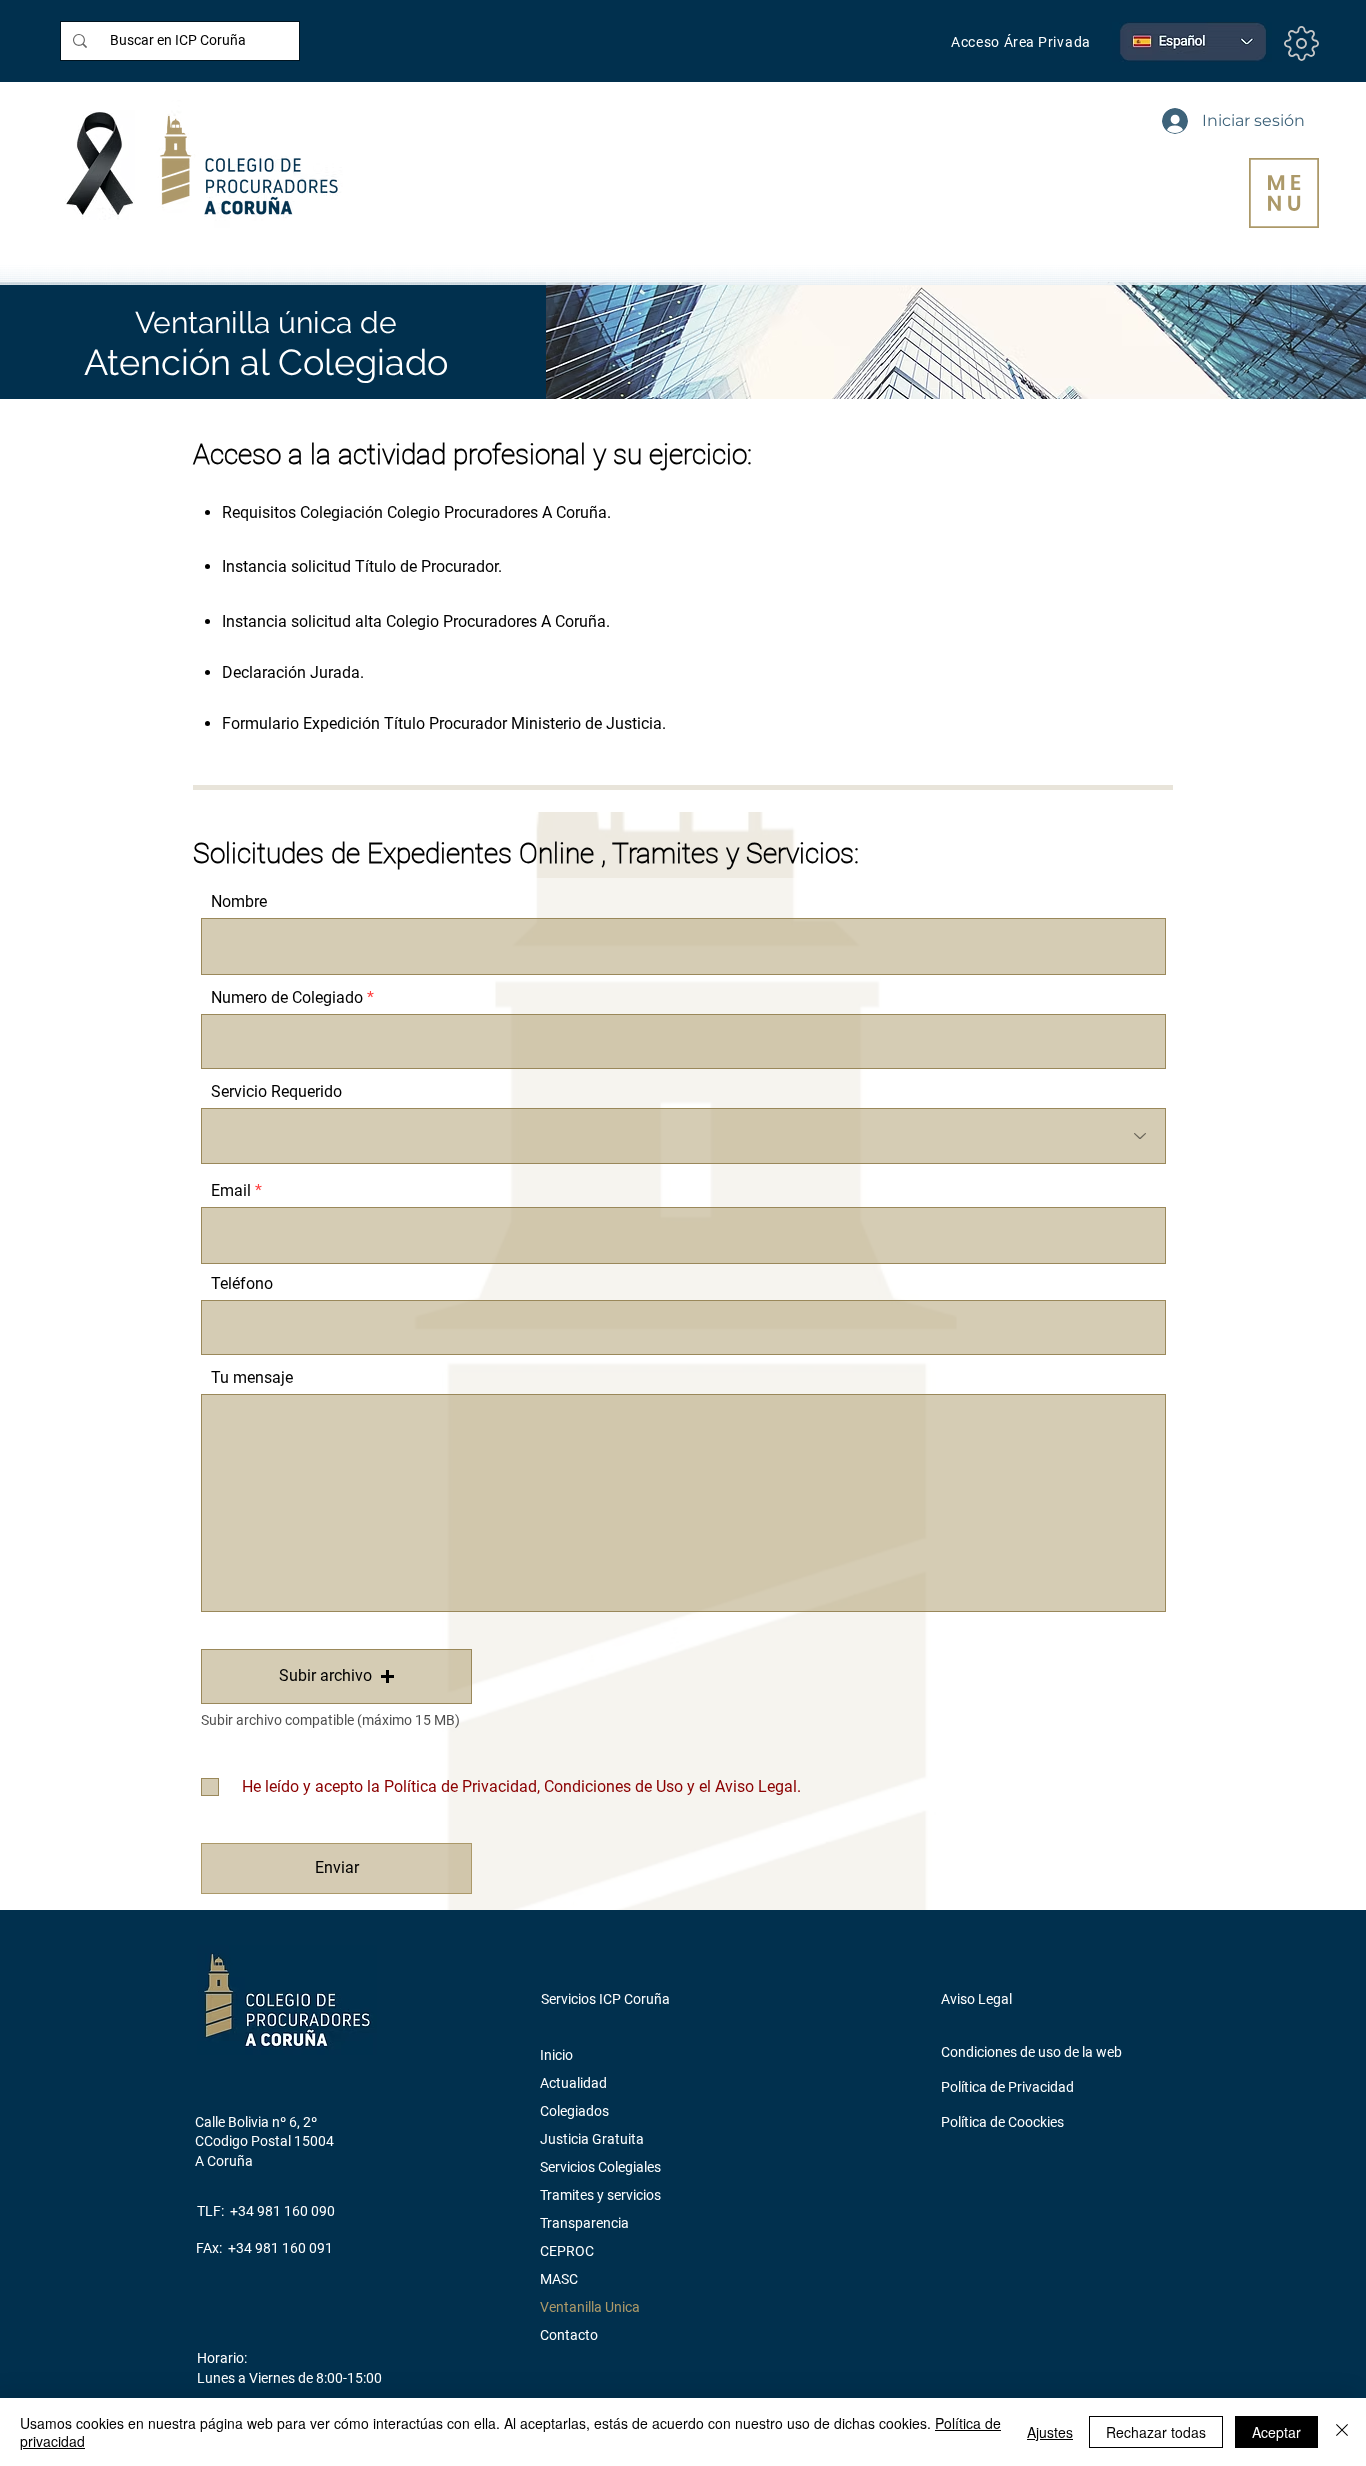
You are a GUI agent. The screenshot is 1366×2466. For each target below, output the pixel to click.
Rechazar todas (1156, 2432)
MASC (559, 2279)
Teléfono (242, 1284)
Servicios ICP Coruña (605, 1999)
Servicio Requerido (276, 1092)
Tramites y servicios (600, 2195)
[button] (1284, 193)
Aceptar (1276, 2432)
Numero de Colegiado (287, 998)
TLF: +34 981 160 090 (266, 2211)
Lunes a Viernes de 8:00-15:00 (289, 2378)
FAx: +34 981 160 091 (264, 2248)
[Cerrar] (1342, 2432)
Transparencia (584, 2223)
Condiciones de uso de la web (1031, 2052)
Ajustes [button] (1050, 2432)
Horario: (222, 2358)
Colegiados (574, 2111)
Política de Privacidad (1007, 2087)
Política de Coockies (1002, 2122)
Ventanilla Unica (590, 2307)
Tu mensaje (252, 1378)
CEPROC (567, 2251)
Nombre (239, 902)
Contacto (569, 2335)
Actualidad (573, 2083)
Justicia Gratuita (592, 2139)
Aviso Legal (976, 1999)
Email (231, 1191)
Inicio (556, 2055)
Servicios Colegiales (600, 2167)
